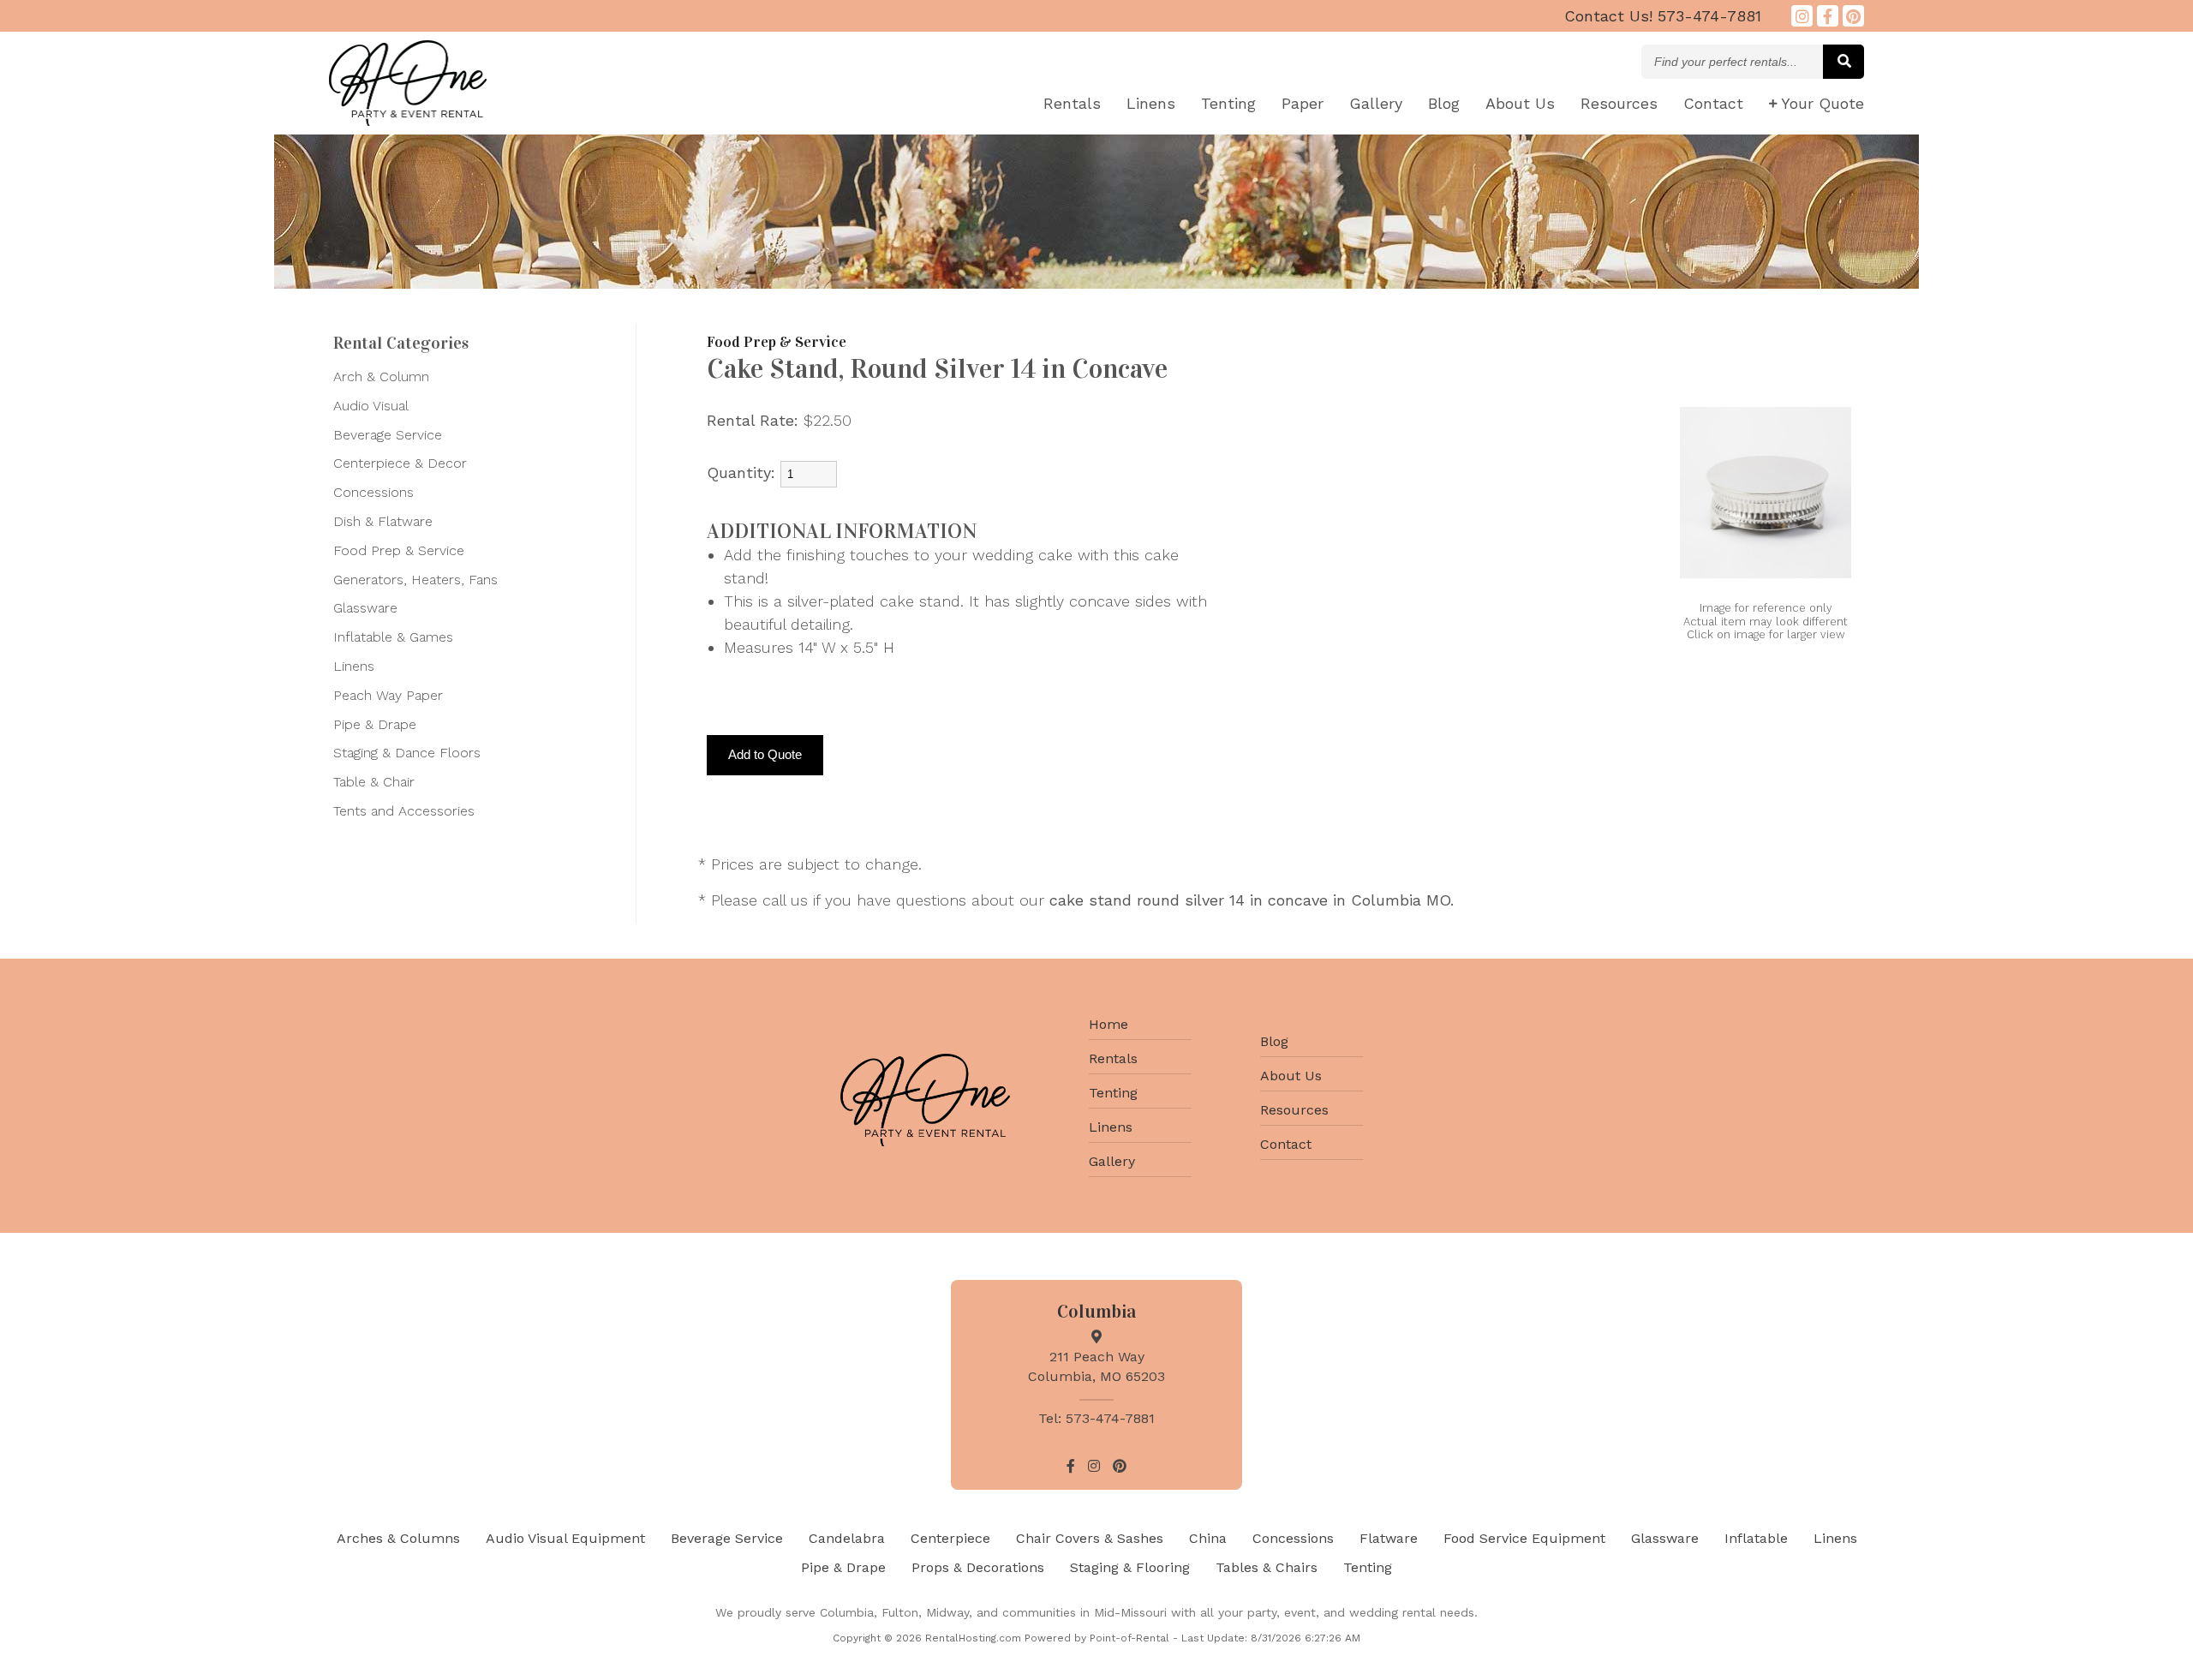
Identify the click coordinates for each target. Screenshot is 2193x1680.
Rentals (1072, 103)
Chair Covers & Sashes (1090, 1538)
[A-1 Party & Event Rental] (408, 120)
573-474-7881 (1663, 16)
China (1208, 1538)
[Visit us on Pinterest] (1853, 16)
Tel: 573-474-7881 (1096, 1418)
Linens (1151, 103)
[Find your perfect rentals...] (1843, 62)
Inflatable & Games (393, 637)
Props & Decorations (978, 1567)
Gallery (1376, 103)
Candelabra (847, 1538)
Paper (1303, 103)
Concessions (373, 492)
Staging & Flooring (1130, 1567)
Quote (1823, 103)
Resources (1619, 103)
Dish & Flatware (383, 521)
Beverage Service (388, 435)
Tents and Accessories (404, 811)
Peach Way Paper (388, 695)
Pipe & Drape (375, 724)
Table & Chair (374, 782)
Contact (1713, 103)
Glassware (365, 608)
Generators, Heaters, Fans (415, 580)
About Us (1291, 1076)
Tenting (1228, 103)
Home (1108, 1024)
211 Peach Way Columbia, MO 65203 (1096, 1366)
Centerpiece (950, 1538)
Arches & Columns (398, 1538)
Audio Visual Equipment (565, 1538)
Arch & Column (381, 377)
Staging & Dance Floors (407, 753)
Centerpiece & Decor (400, 463)
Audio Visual (371, 406)
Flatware (1389, 1538)
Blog (1444, 103)
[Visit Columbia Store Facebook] (1828, 16)
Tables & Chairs (1267, 1567)
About (1520, 103)
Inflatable (1756, 1538)
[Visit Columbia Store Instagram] (1802, 16)
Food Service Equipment (1524, 1538)
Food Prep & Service (399, 550)
